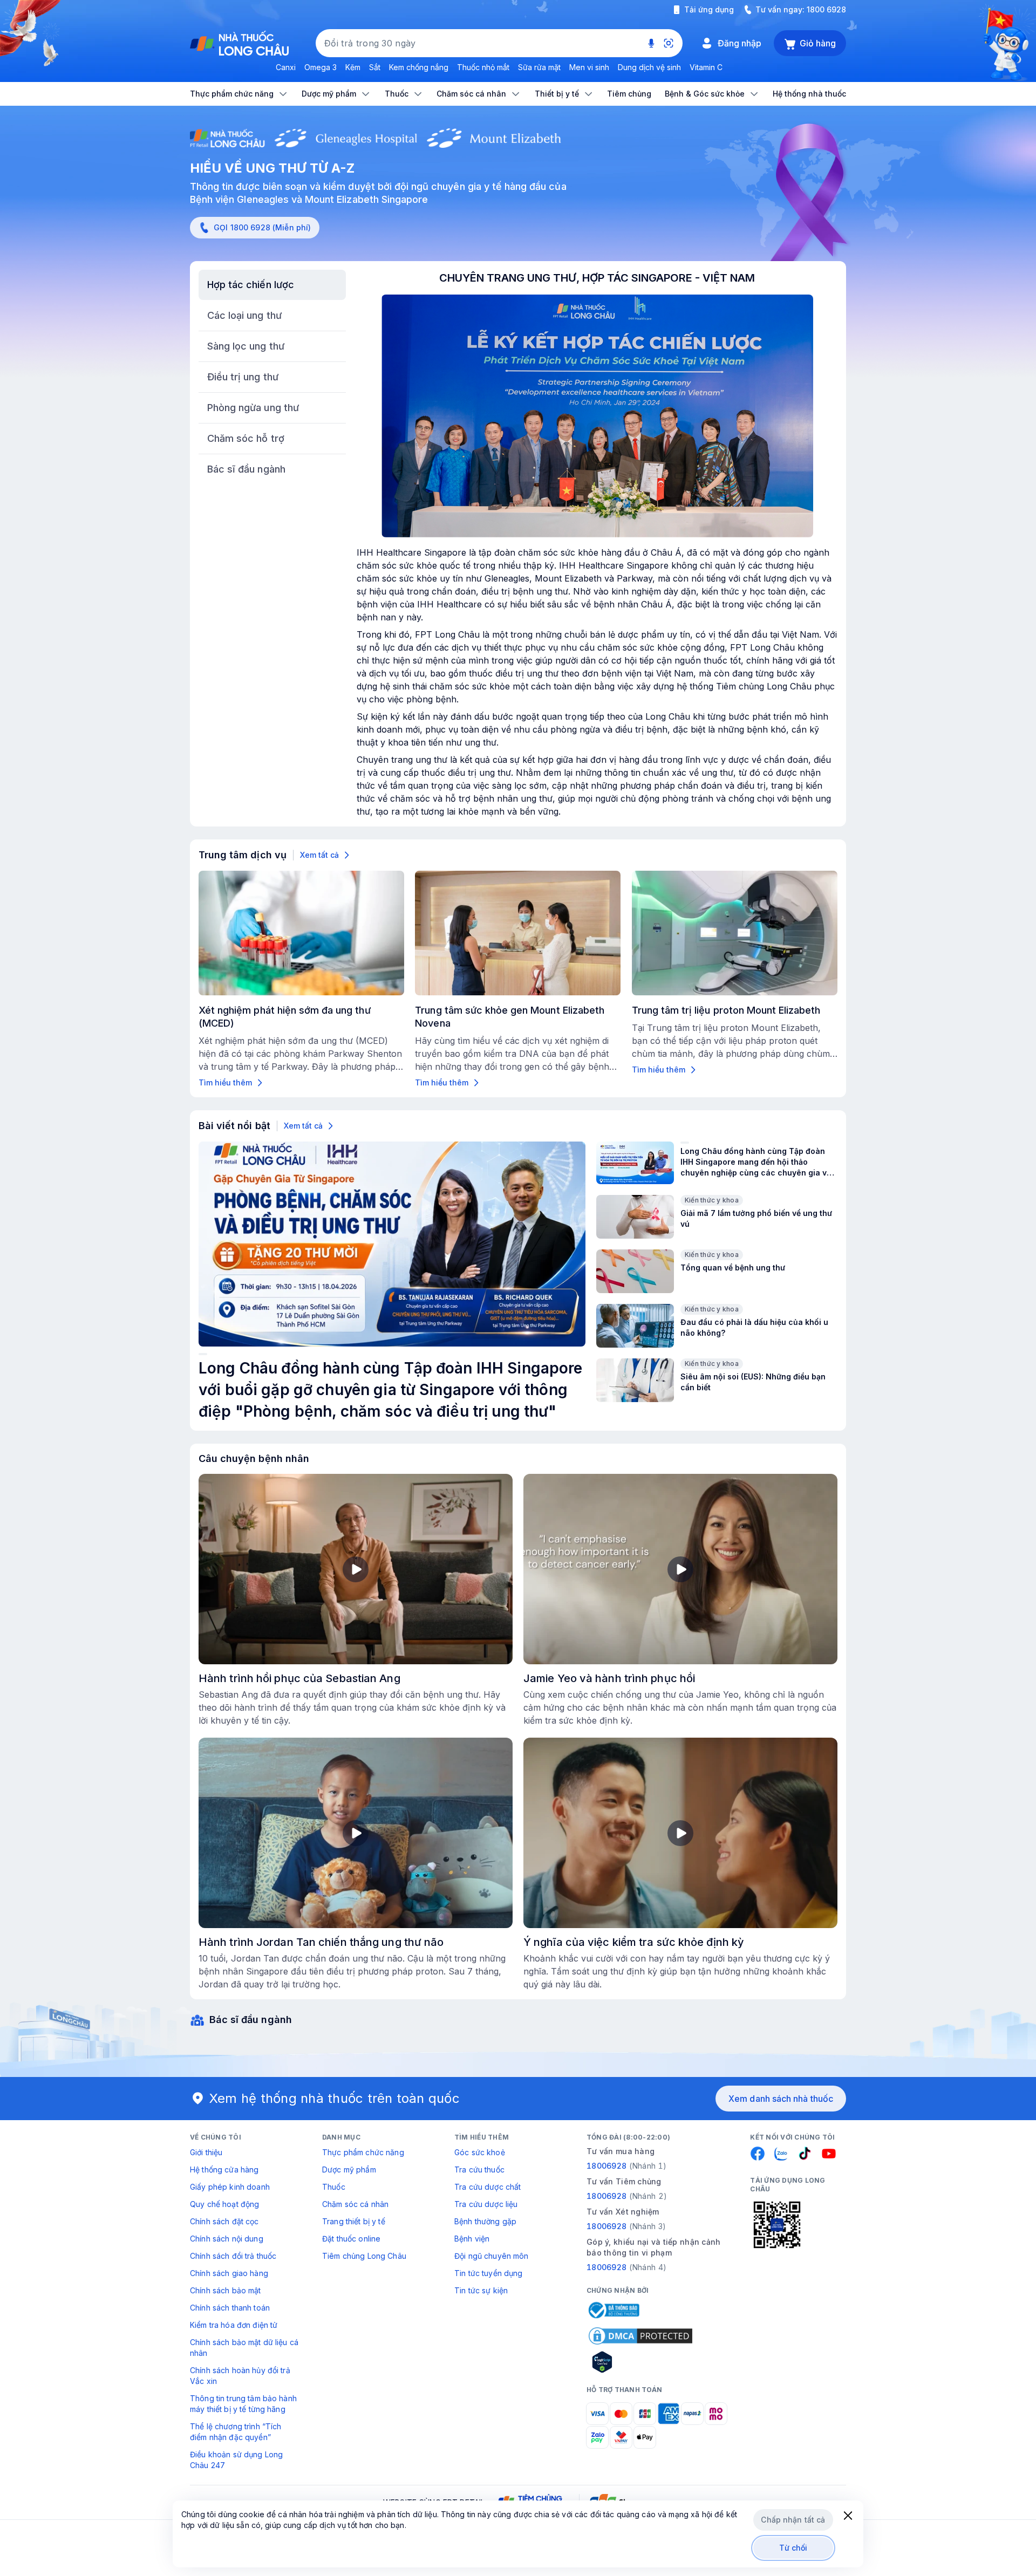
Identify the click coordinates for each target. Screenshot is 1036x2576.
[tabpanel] (597, 544)
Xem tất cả (319, 855)
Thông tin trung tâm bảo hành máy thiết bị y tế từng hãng (243, 2404)
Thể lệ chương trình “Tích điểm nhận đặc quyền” (236, 2432)
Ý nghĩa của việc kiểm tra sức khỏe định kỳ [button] (634, 1942)
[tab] (272, 285)
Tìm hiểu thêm (225, 1082)
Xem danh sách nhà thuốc (781, 2099)
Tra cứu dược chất (488, 2187)
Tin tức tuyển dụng (489, 2273)
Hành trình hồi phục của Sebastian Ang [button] (299, 1678)
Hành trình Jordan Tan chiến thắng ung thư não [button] (321, 1942)
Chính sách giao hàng (229, 2273)
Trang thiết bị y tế (354, 2221)
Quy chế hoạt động (224, 2204)
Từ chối (793, 2548)
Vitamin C (706, 67)
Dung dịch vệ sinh (649, 67)
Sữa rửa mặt (539, 67)
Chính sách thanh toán (230, 2308)
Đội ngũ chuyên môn (492, 2256)
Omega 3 (321, 67)
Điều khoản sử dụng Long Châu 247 (236, 2460)
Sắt (375, 67)
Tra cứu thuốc (479, 2170)
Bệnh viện (472, 2239)
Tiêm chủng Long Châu (364, 2256)
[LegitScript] (640, 2362)
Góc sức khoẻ (480, 2152)
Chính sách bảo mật (226, 2290)
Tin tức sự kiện (481, 2290)
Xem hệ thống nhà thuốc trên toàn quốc (335, 2098)
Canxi (286, 67)
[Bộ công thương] (613, 2310)
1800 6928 (826, 9)
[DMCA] (640, 2336)
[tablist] (272, 377)
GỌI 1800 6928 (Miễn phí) (262, 227)
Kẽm (353, 67)
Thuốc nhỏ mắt (483, 67)
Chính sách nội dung (227, 2239)
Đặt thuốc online (351, 2239)
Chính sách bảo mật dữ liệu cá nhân (244, 2348)
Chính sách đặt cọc (224, 2221)
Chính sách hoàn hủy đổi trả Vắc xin (240, 2376)
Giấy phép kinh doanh (230, 2187)
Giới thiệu (206, 2152)
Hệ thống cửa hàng (224, 2170)
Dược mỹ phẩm (349, 2170)
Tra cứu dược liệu (486, 2204)
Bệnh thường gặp (485, 2221)
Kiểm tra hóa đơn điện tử (234, 2325)
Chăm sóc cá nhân (355, 2204)
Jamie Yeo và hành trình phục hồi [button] (609, 1678)
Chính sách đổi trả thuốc (233, 2256)
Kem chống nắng (419, 67)
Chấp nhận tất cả (793, 2520)
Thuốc (334, 2187)
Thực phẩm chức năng (363, 2152)
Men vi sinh (589, 67)
